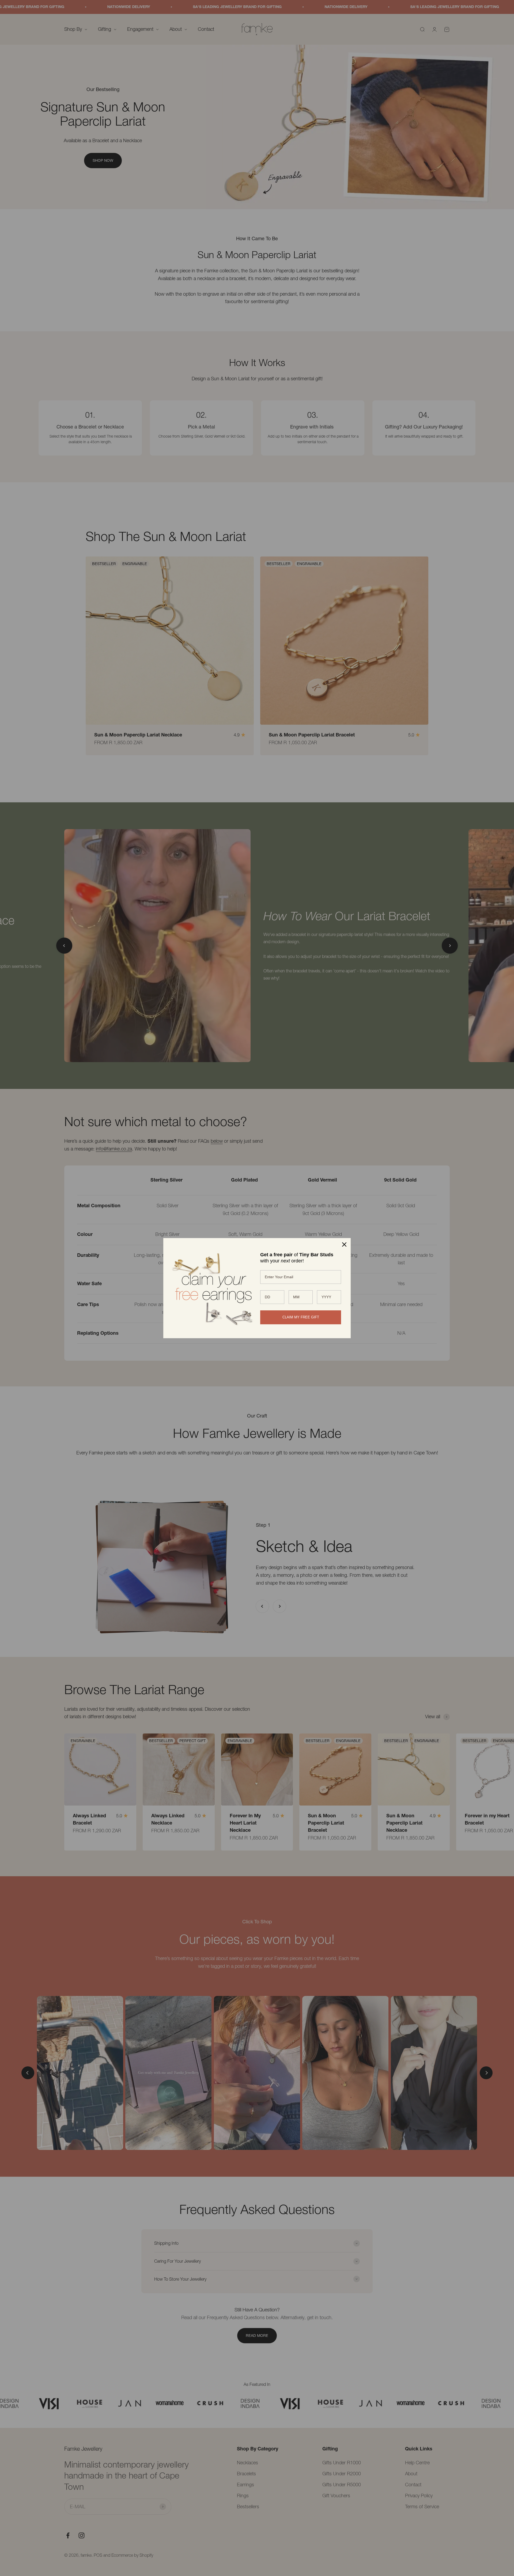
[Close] (344, 1244)
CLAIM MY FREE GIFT (301, 1317)
